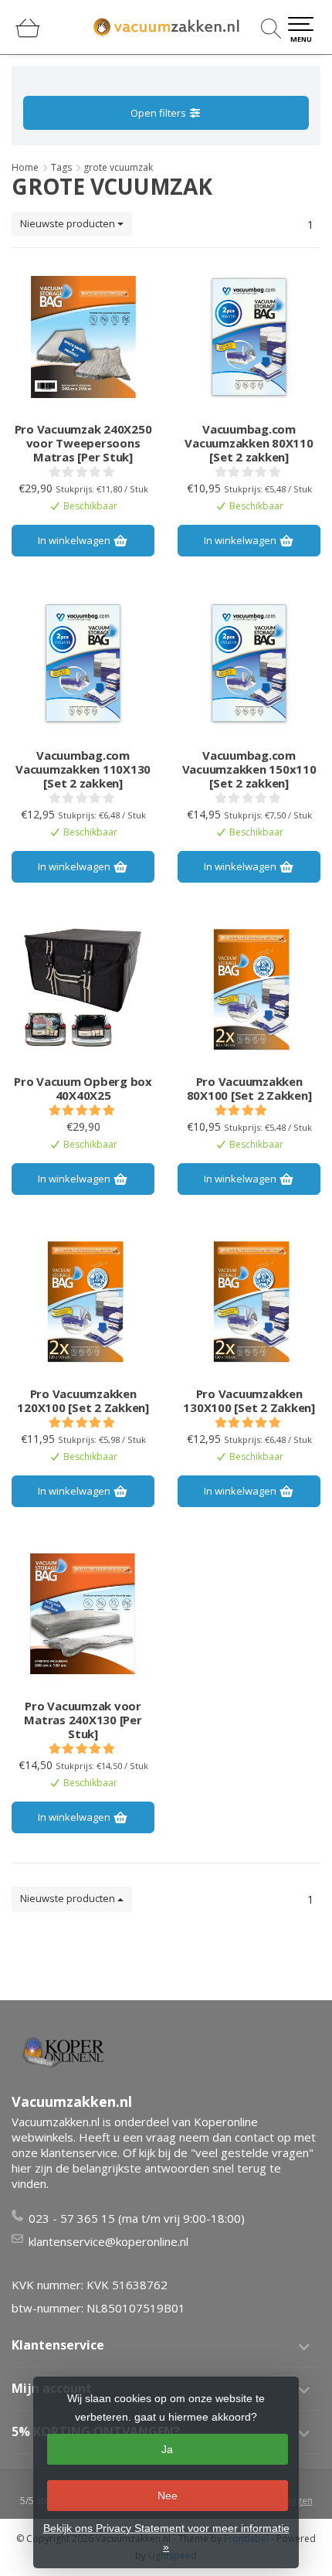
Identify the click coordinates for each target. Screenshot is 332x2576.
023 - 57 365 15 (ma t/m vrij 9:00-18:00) (137, 2218)
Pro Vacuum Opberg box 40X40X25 (83, 1088)
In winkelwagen (75, 540)
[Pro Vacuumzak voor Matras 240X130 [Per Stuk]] (83, 1614)
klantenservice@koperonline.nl (108, 2241)
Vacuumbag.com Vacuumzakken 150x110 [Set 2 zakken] (249, 769)
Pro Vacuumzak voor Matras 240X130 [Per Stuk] (83, 1720)
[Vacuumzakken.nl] (166, 27)
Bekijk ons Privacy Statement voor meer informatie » (166, 2537)
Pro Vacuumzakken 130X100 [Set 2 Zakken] (249, 1400)
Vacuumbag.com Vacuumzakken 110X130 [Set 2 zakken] (83, 769)
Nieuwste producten (69, 223)
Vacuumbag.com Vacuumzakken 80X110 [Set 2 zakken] (249, 443)
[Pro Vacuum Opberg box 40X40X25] (83, 989)
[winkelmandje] (28, 34)
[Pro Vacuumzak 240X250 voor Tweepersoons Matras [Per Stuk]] (83, 337)
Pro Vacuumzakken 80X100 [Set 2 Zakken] (249, 1088)
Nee (168, 2496)
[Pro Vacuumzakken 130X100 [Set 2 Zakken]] (249, 1302)
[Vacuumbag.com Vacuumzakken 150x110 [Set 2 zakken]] (249, 663)
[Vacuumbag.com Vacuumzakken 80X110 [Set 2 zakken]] (249, 337)
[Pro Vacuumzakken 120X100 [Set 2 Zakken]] (83, 1302)
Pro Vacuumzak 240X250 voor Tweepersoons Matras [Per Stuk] (83, 443)
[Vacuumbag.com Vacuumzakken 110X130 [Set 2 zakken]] (83, 663)
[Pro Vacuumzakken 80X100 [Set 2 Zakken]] (249, 989)
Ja (167, 2449)
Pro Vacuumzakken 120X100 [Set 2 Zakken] (83, 1400)
